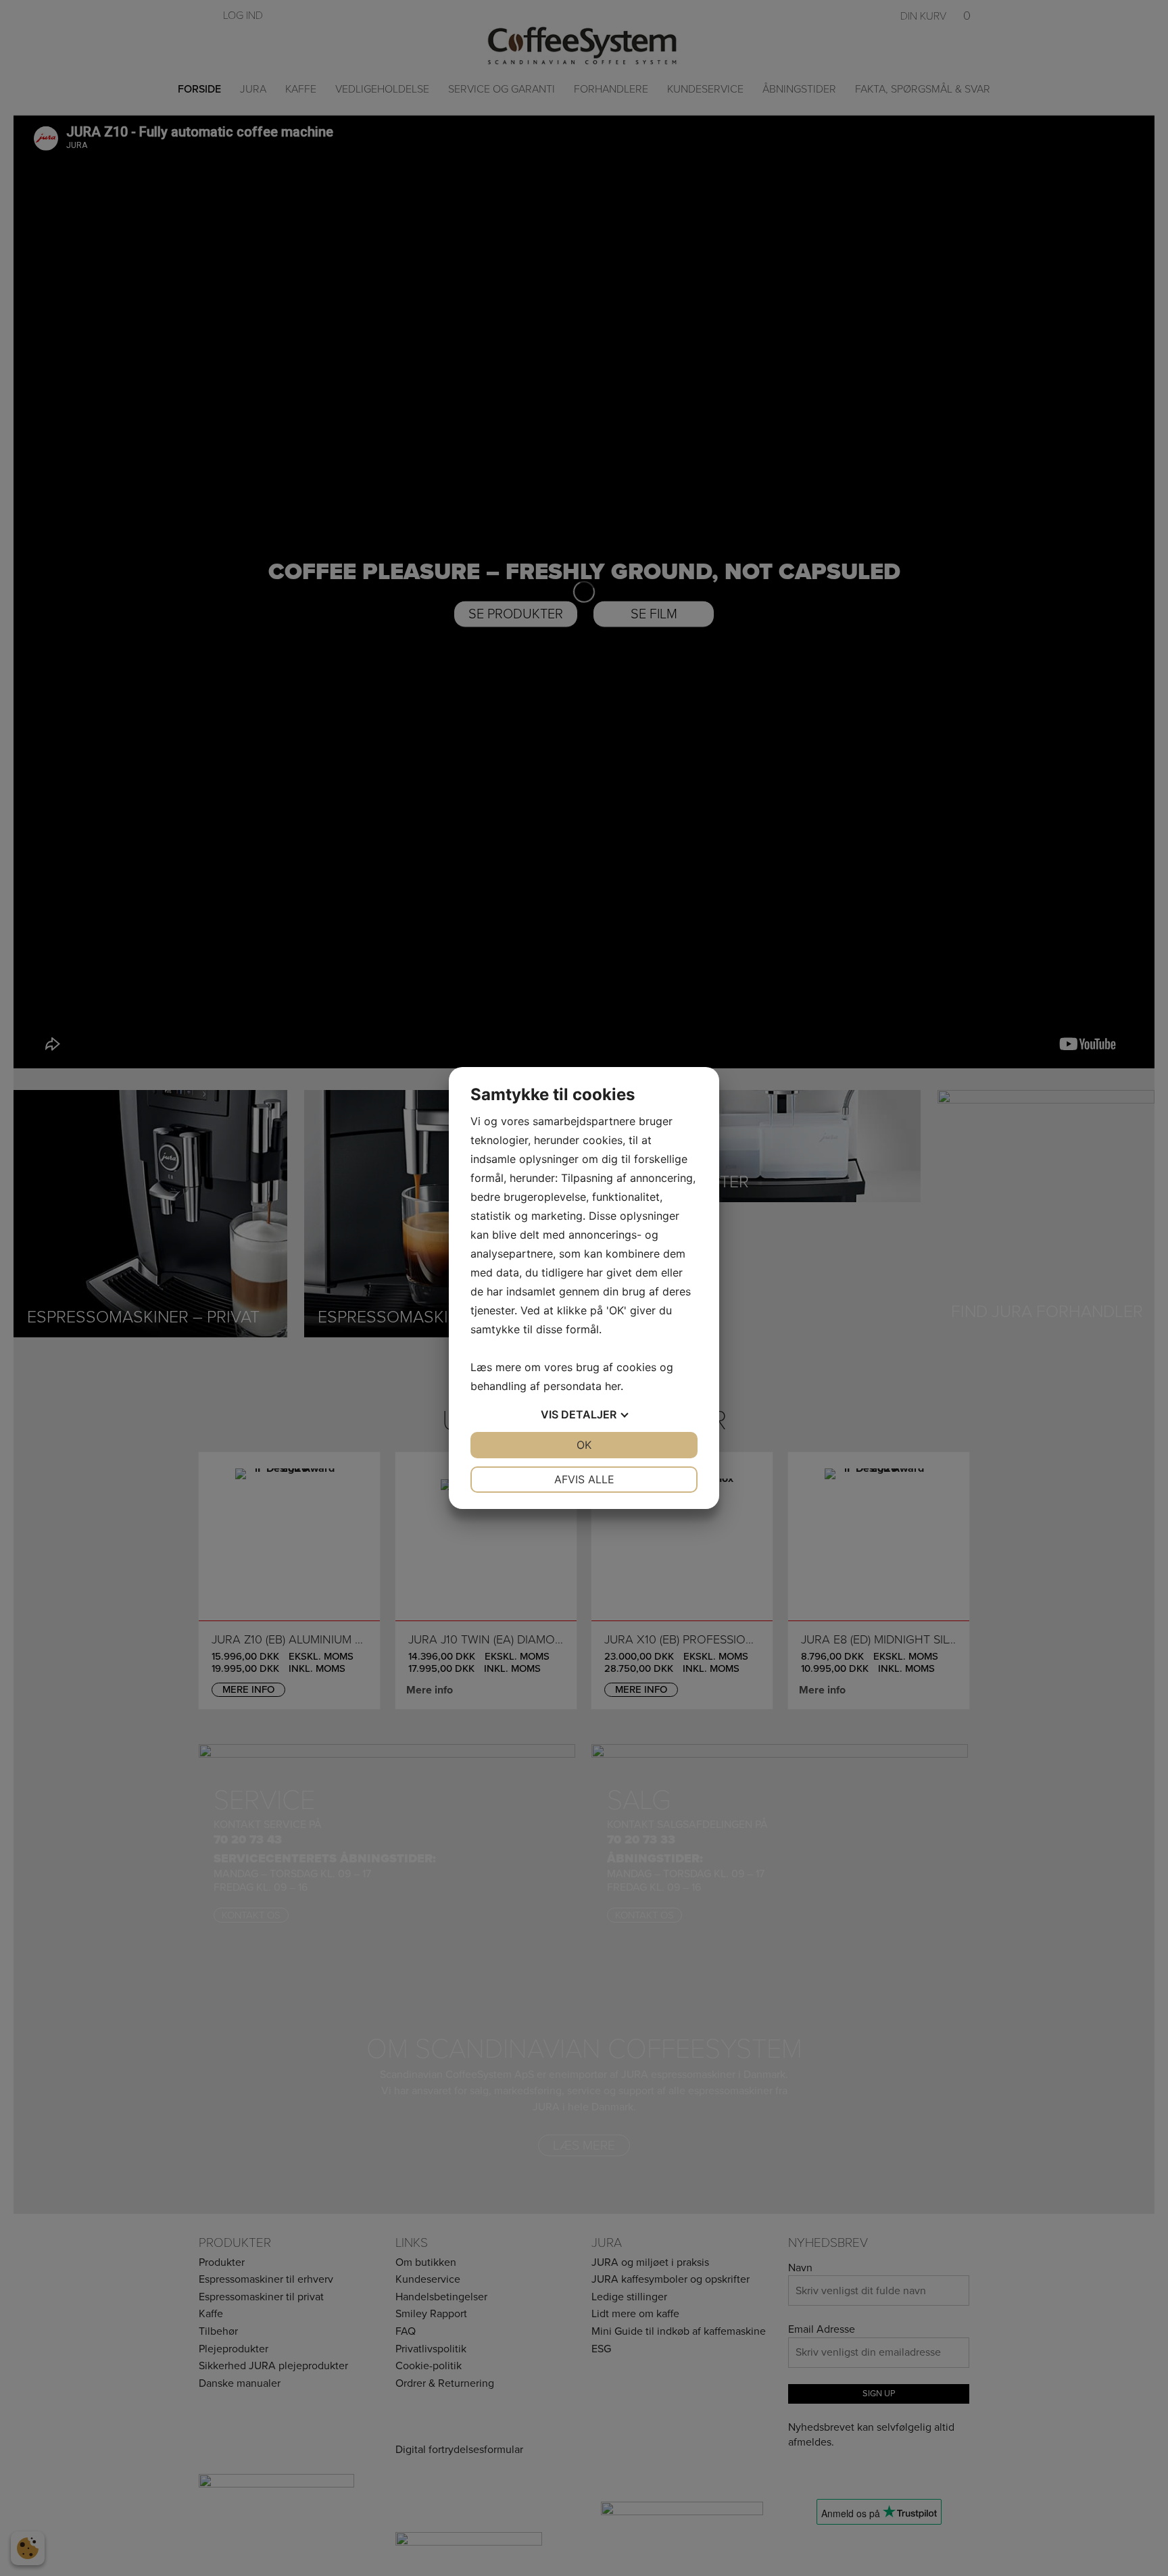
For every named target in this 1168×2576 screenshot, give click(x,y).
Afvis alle (584, 1479)
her (613, 1386)
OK (584, 1445)
